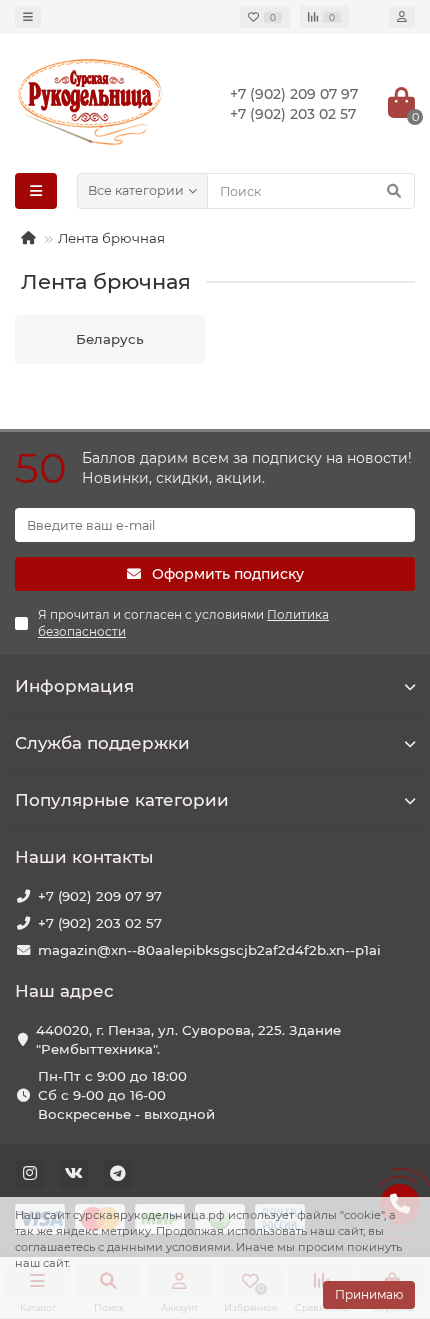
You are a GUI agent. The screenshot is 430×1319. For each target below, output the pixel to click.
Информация (74, 686)
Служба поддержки (102, 743)
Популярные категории (122, 800)
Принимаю (369, 1294)
